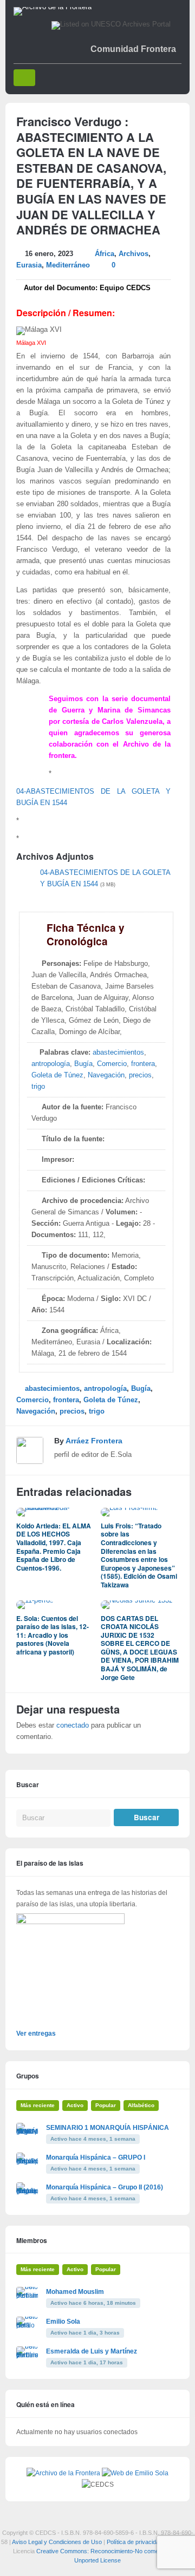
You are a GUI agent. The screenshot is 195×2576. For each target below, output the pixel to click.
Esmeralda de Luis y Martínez (92, 2351)
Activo (75, 2105)
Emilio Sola (63, 2322)
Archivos (134, 254)
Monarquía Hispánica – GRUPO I (96, 2157)
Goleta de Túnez (57, 1075)
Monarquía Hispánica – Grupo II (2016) (105, 2187)
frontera (143, 1064)
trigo (38, 1087)
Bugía (83, 1064)
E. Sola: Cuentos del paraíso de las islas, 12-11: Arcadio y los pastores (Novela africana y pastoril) (53, 1635)
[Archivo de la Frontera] (53, 7)
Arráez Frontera (94, 1441)
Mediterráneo (68, 265)
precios (140, 1075)
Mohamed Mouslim (75, 2292)
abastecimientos (118, 1052)
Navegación (106, 1075)
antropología (51, 1064)
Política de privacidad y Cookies (149, 2542)
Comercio (112, 1064)
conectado (73, 1725)
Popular (106, 2105)
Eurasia (29, 265)
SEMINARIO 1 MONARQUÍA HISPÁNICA (108, 2128)
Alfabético (141, 2105)
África (105, 254)
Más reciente (38, 2105)
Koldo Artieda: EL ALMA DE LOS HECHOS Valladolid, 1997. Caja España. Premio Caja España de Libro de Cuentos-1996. (54, 1547)
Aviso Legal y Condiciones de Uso (57, 2542)
